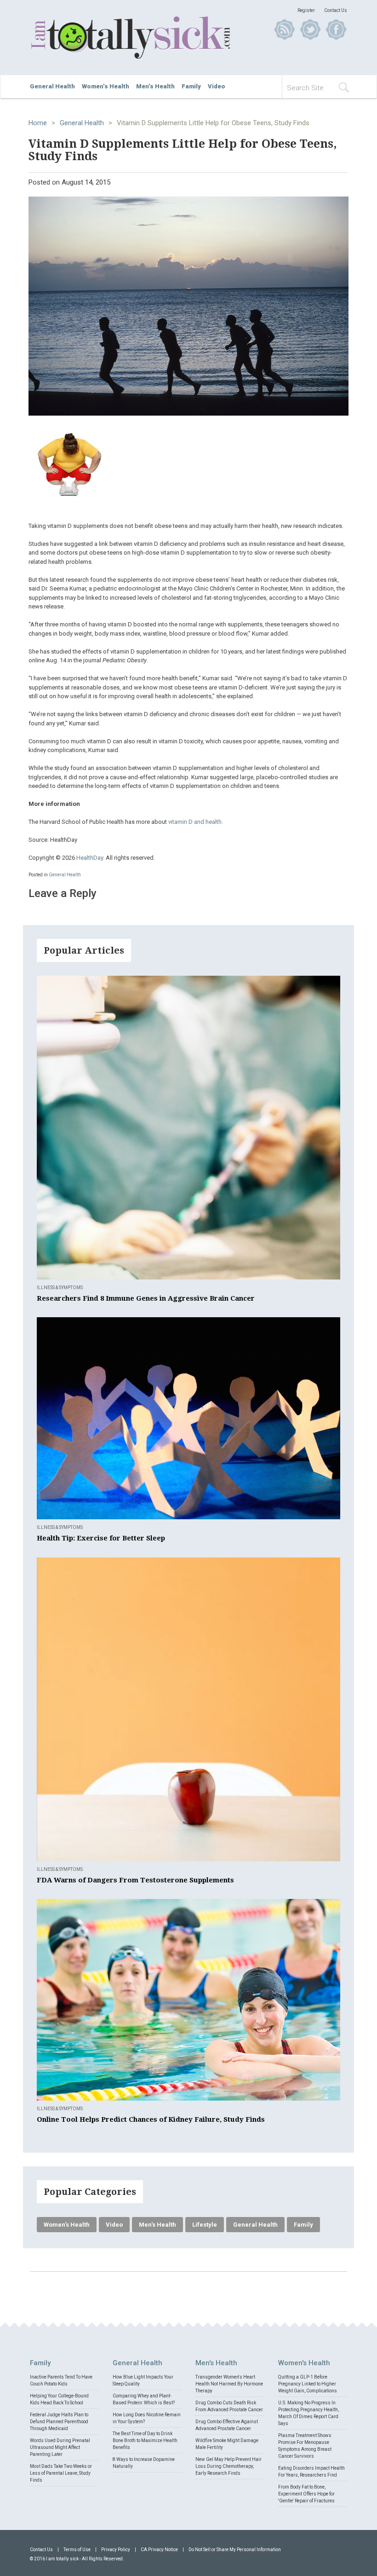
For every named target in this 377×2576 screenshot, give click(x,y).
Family (191, 86)
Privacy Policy (116, 2550)
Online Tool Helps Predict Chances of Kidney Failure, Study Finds (151, 2119)
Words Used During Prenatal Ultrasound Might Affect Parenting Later (60, 2447)
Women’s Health (106, 86)
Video (217, 86)
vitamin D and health (195, 822)
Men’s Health (155, 86)
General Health (52, 86)
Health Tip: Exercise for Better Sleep (101, 1538)
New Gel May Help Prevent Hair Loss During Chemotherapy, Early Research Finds (228, 2466)
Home (38, 123)
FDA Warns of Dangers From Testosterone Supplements (135, 1880)
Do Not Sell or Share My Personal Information (235, 2550)
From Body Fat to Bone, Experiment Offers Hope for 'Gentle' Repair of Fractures (306, 2494)
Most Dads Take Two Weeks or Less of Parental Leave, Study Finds (61, 2473)
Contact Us (336, 10)
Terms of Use (77, 2550)
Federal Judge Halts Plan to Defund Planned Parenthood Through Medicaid (59, 2422)
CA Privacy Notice (159, 2550)
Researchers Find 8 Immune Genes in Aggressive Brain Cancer (146, 1298)
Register (306, 10)
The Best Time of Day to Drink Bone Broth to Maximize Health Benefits (145, 2440)
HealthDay (90, 858)
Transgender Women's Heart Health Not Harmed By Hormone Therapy (229, 2384)
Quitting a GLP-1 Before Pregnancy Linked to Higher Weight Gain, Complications (308, 2384)
